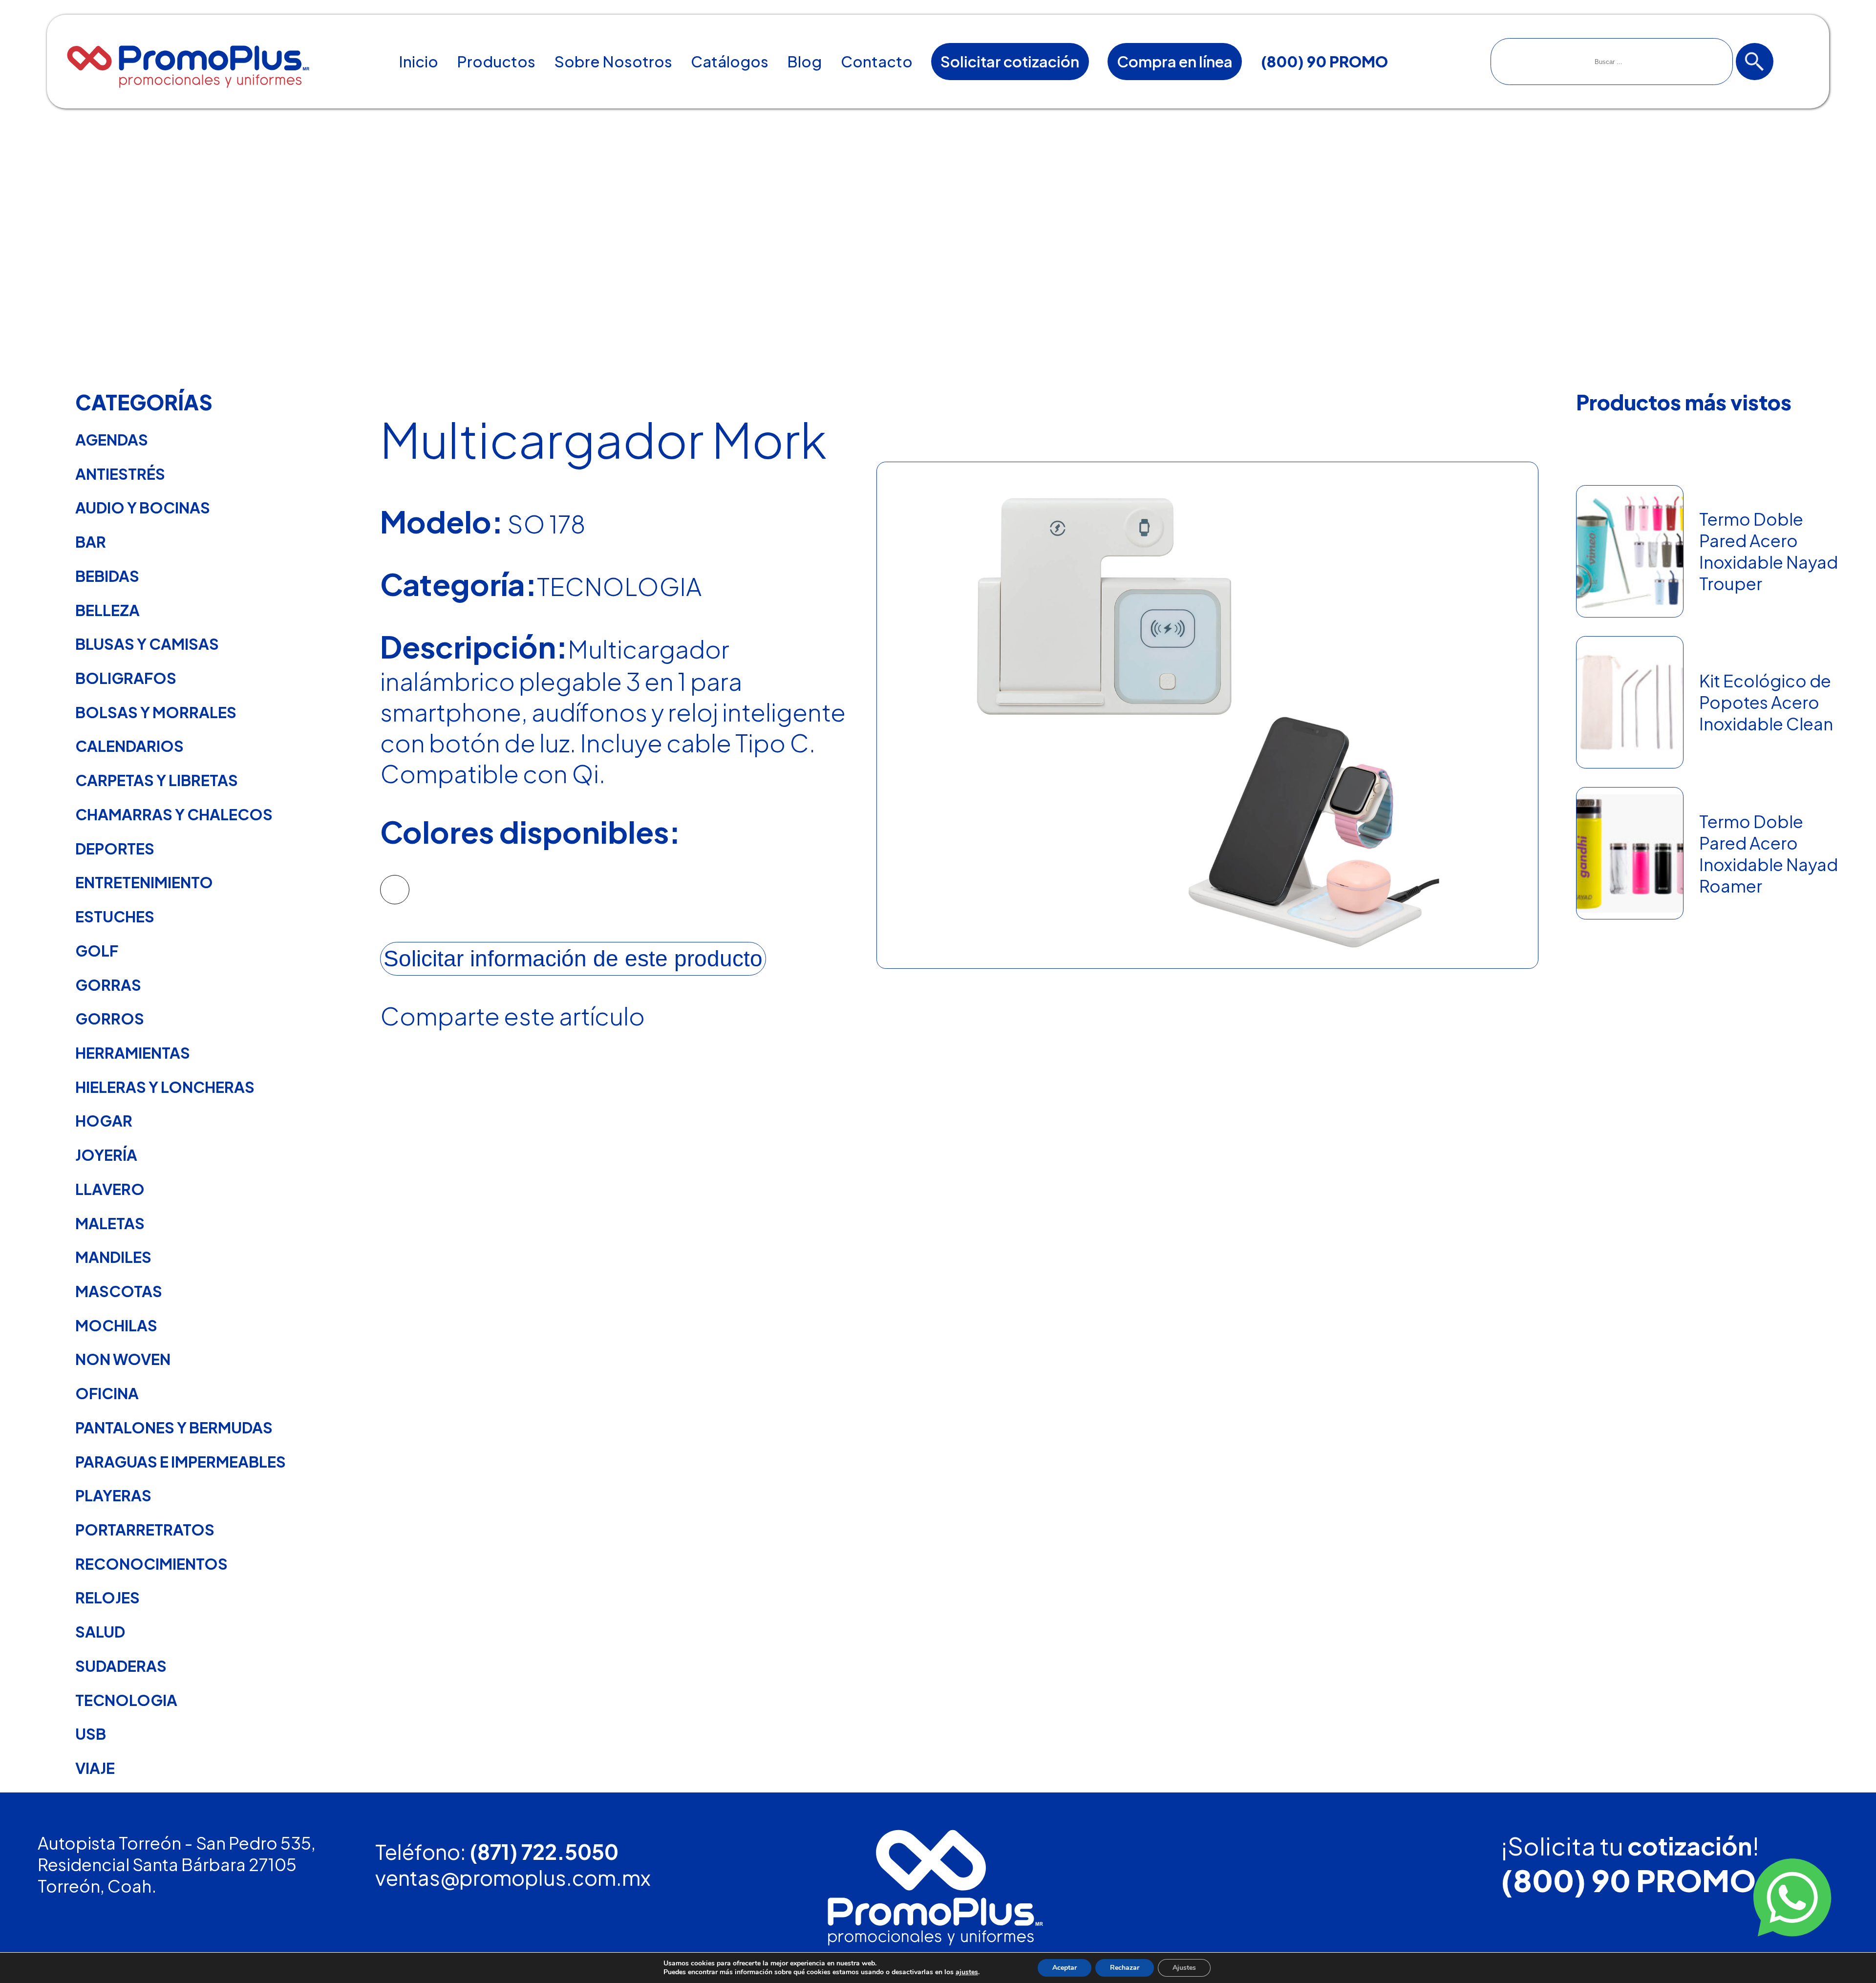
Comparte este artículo (512, 1015)
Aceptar (1065, 1968)
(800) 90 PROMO (1628, 1880)
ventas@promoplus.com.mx (513, 1877)
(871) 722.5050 (544, 1851)
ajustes (967, 1972)
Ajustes (1184, 1968)
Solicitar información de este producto (573, 959)
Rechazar (1125, 1968)
